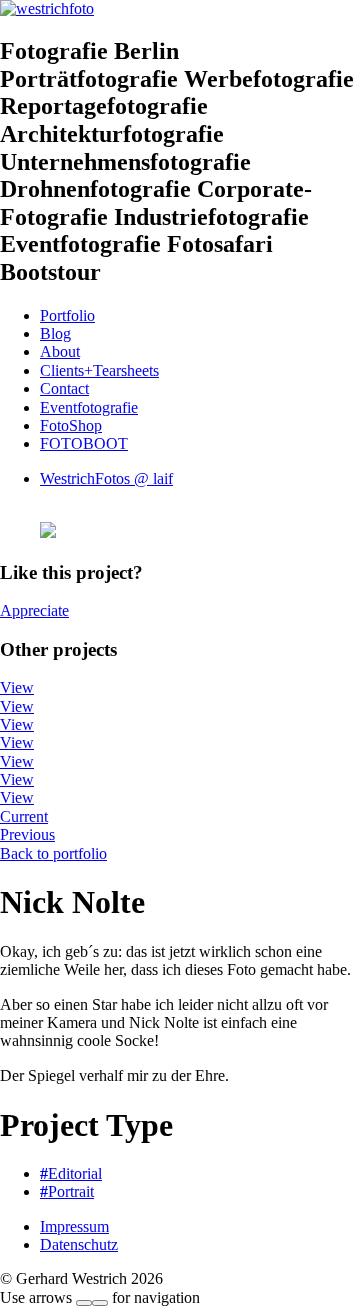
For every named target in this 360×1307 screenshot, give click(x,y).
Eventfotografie (89, 407)
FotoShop (71, 425)
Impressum (74, 1226)
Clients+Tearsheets (99, 370)
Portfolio (67, 315)
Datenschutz (79, 1244)
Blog (55, 333)
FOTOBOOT (84, 443)
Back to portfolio (53, 853)
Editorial (71, 1173)
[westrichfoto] (47, 8)
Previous (27, 834)
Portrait (67, 1191)
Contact (64, 388)
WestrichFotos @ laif (106, 478)
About (60, 351)
